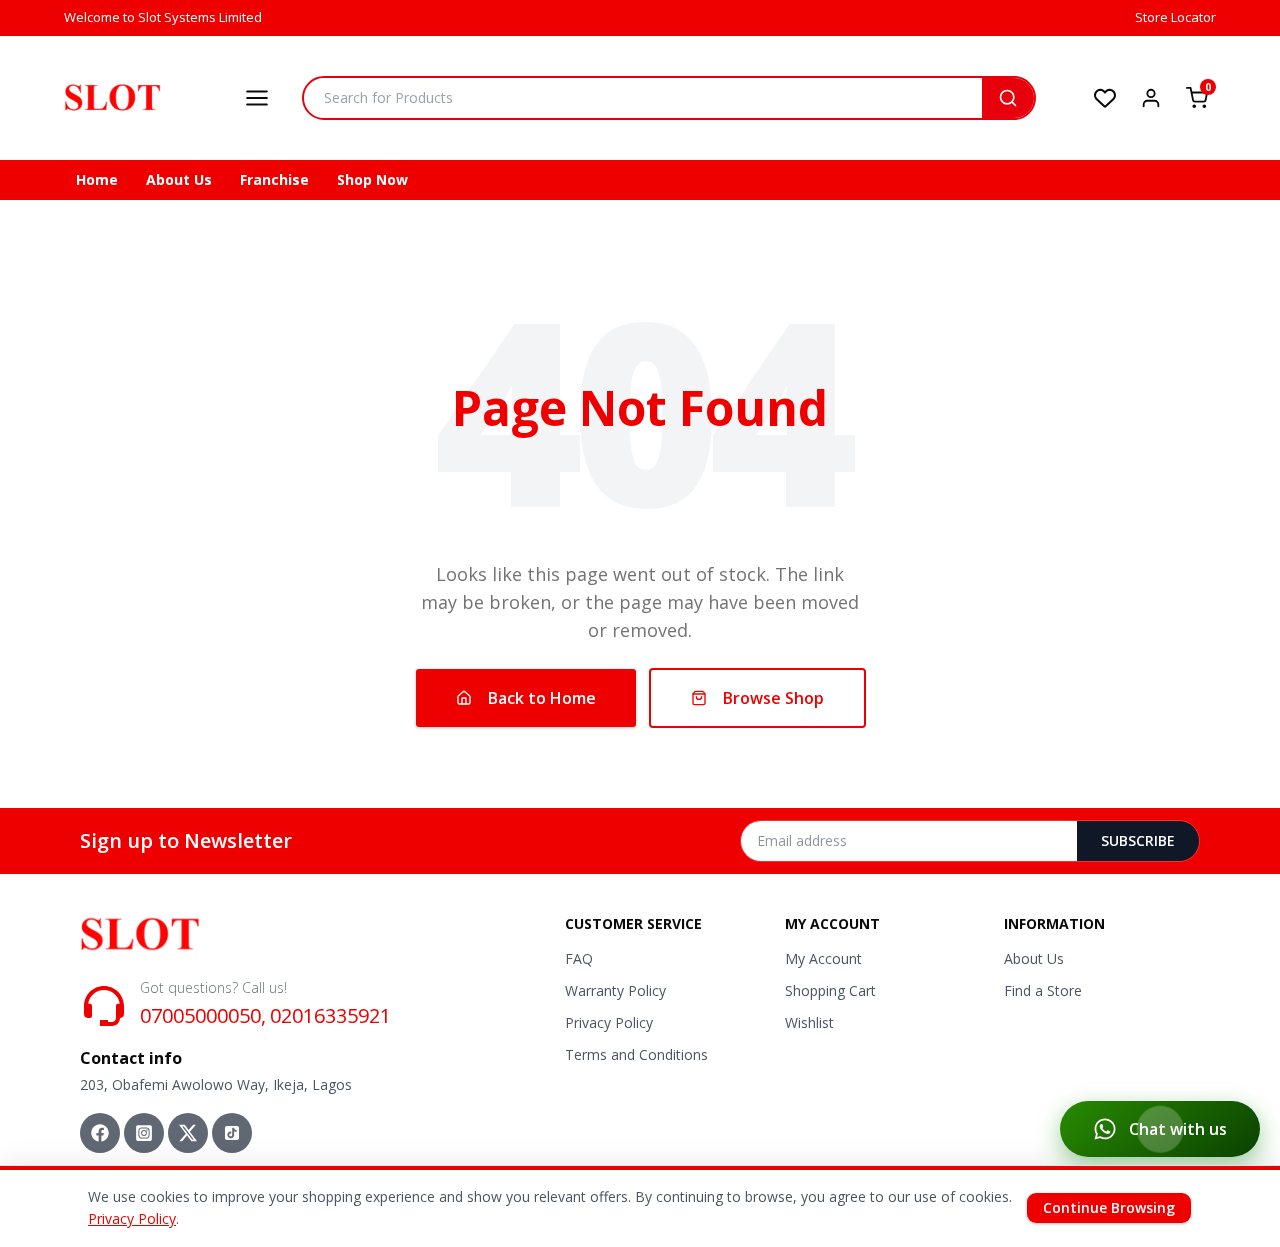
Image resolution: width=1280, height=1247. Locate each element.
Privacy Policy (609, 1022)
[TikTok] (232, 1133)
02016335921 (330, 1015)
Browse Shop (773, 698)
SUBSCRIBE (1138, 840)
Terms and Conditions (636, 1054)
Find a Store (1043, 990)
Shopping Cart (830, 990)
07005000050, (203, 1015)
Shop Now (372, 179)
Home (97, 179)
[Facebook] (100, 1133)
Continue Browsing (1109, 1207)
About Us (179, 179)
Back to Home (542, 698)
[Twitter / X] (188, 1133)
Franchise (274, 179)
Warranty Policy (615, 990)
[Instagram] (144, 1133)
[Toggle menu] (257, 98)
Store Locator (1175, 17)
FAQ (579, 958)
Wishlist (809, 1022)
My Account (823, 958)
